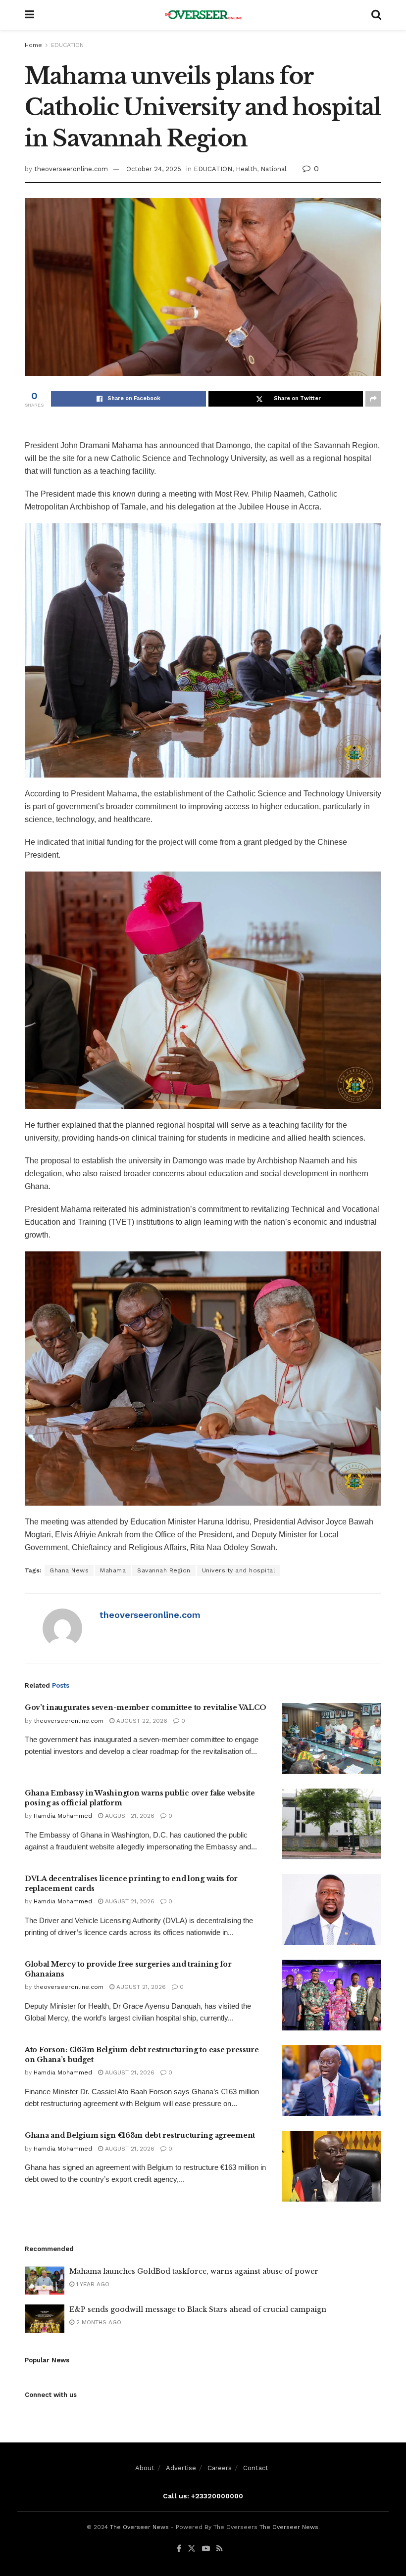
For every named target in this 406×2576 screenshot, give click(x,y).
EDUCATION (67, 45)
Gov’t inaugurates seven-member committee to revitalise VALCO (146, 1707)
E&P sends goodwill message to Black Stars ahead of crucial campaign (198, 2309)
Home (33, 45)
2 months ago (98, 2322)
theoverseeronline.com (71, 169)
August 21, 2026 (129, 1816)
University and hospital (239, 1570)
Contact (256, 2468)
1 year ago (92, 2284)
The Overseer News (139, 2527)
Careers (220, 2468)
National (274, 169)
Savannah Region (164, 1570)
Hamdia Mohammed (63, 1816)
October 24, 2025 (154, 169)
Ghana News (69, 1570)
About (145, 2468)
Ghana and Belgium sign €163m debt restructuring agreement (140, 2135)
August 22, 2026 (141, 1721)
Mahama (113, 1570)
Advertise (181, 2468)
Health (246, 169)
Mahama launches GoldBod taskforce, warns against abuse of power (194, 2271)
